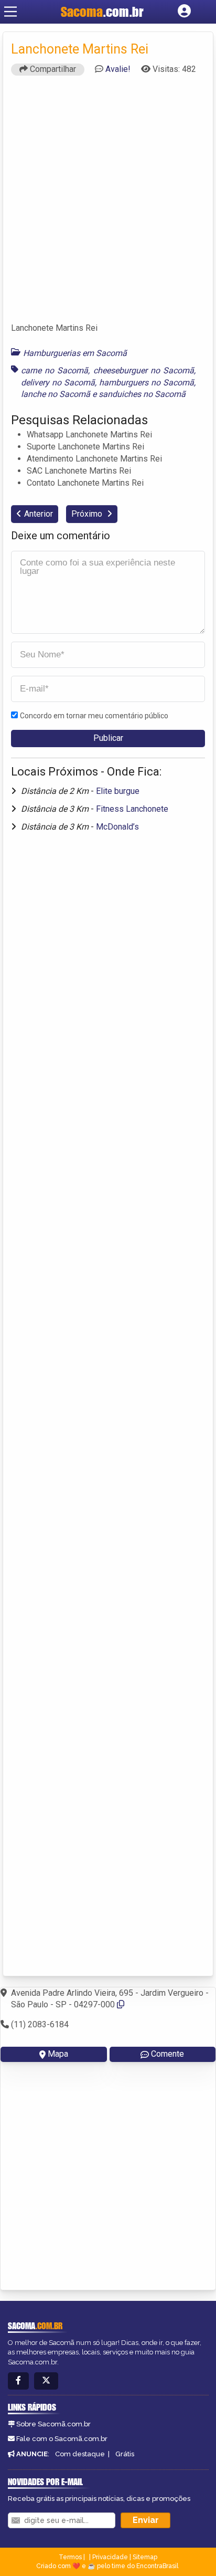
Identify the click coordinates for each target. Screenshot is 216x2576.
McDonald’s (117, 827)
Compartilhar (52, 69)
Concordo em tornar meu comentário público (94, 716)
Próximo (88, 514)
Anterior (39, 514)
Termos (70, 2557)
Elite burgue (118, 791)
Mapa (58, 2054)
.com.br (102, 12)
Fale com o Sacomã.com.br (62, 2439)
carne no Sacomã (55, 370)
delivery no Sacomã (58, 383)
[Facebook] (18, 2381)
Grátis (125, 2454)
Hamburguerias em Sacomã (75, 353)
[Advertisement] (108, 204)
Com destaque (80, 2454)
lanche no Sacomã (56, 394)
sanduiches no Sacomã (142, 394)
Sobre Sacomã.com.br (53, 2424)
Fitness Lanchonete (132, 809)
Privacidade (110, 2557)
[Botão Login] (184, 12)
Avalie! (118, 69)
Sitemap (145, 2557)
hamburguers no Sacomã (147, 383)
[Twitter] (46, 2381)
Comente (168, 2054)
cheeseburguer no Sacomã (144, 370)
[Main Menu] (10, 12)
